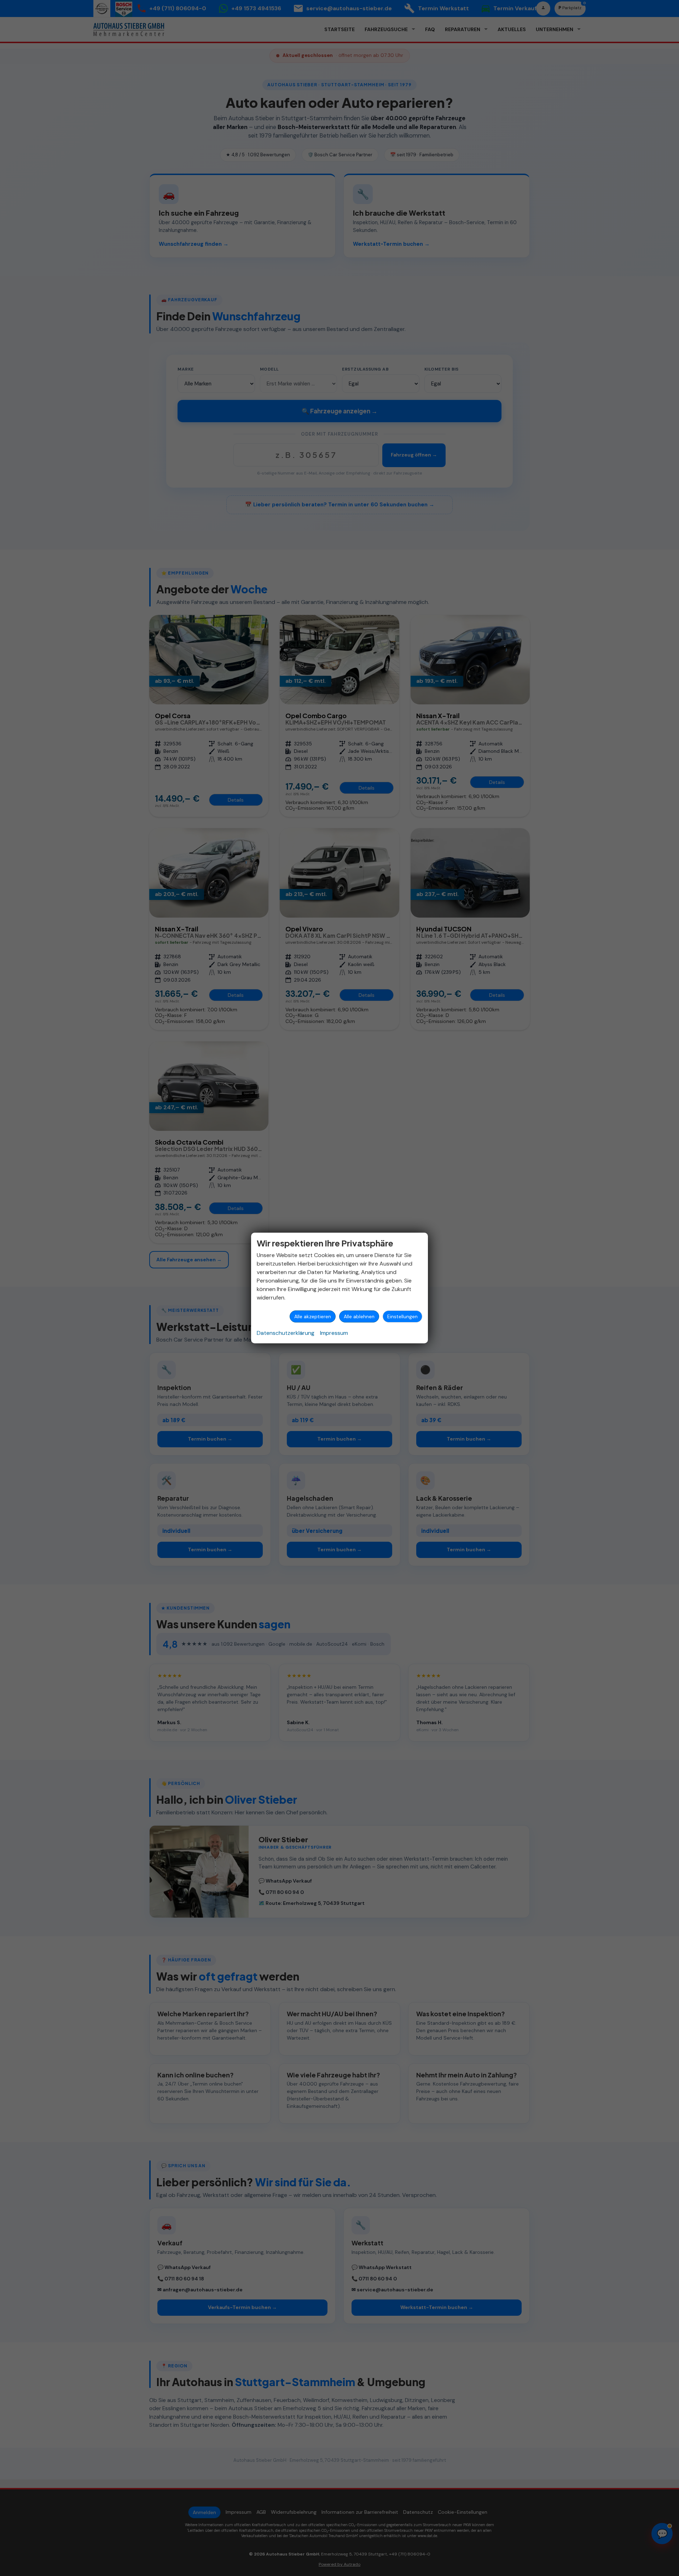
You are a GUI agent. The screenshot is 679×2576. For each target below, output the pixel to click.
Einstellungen (402, 1316)
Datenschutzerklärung (286, 1333)
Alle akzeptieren (313, 1316)
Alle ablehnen (359, 1316)
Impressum (334, 1333)
